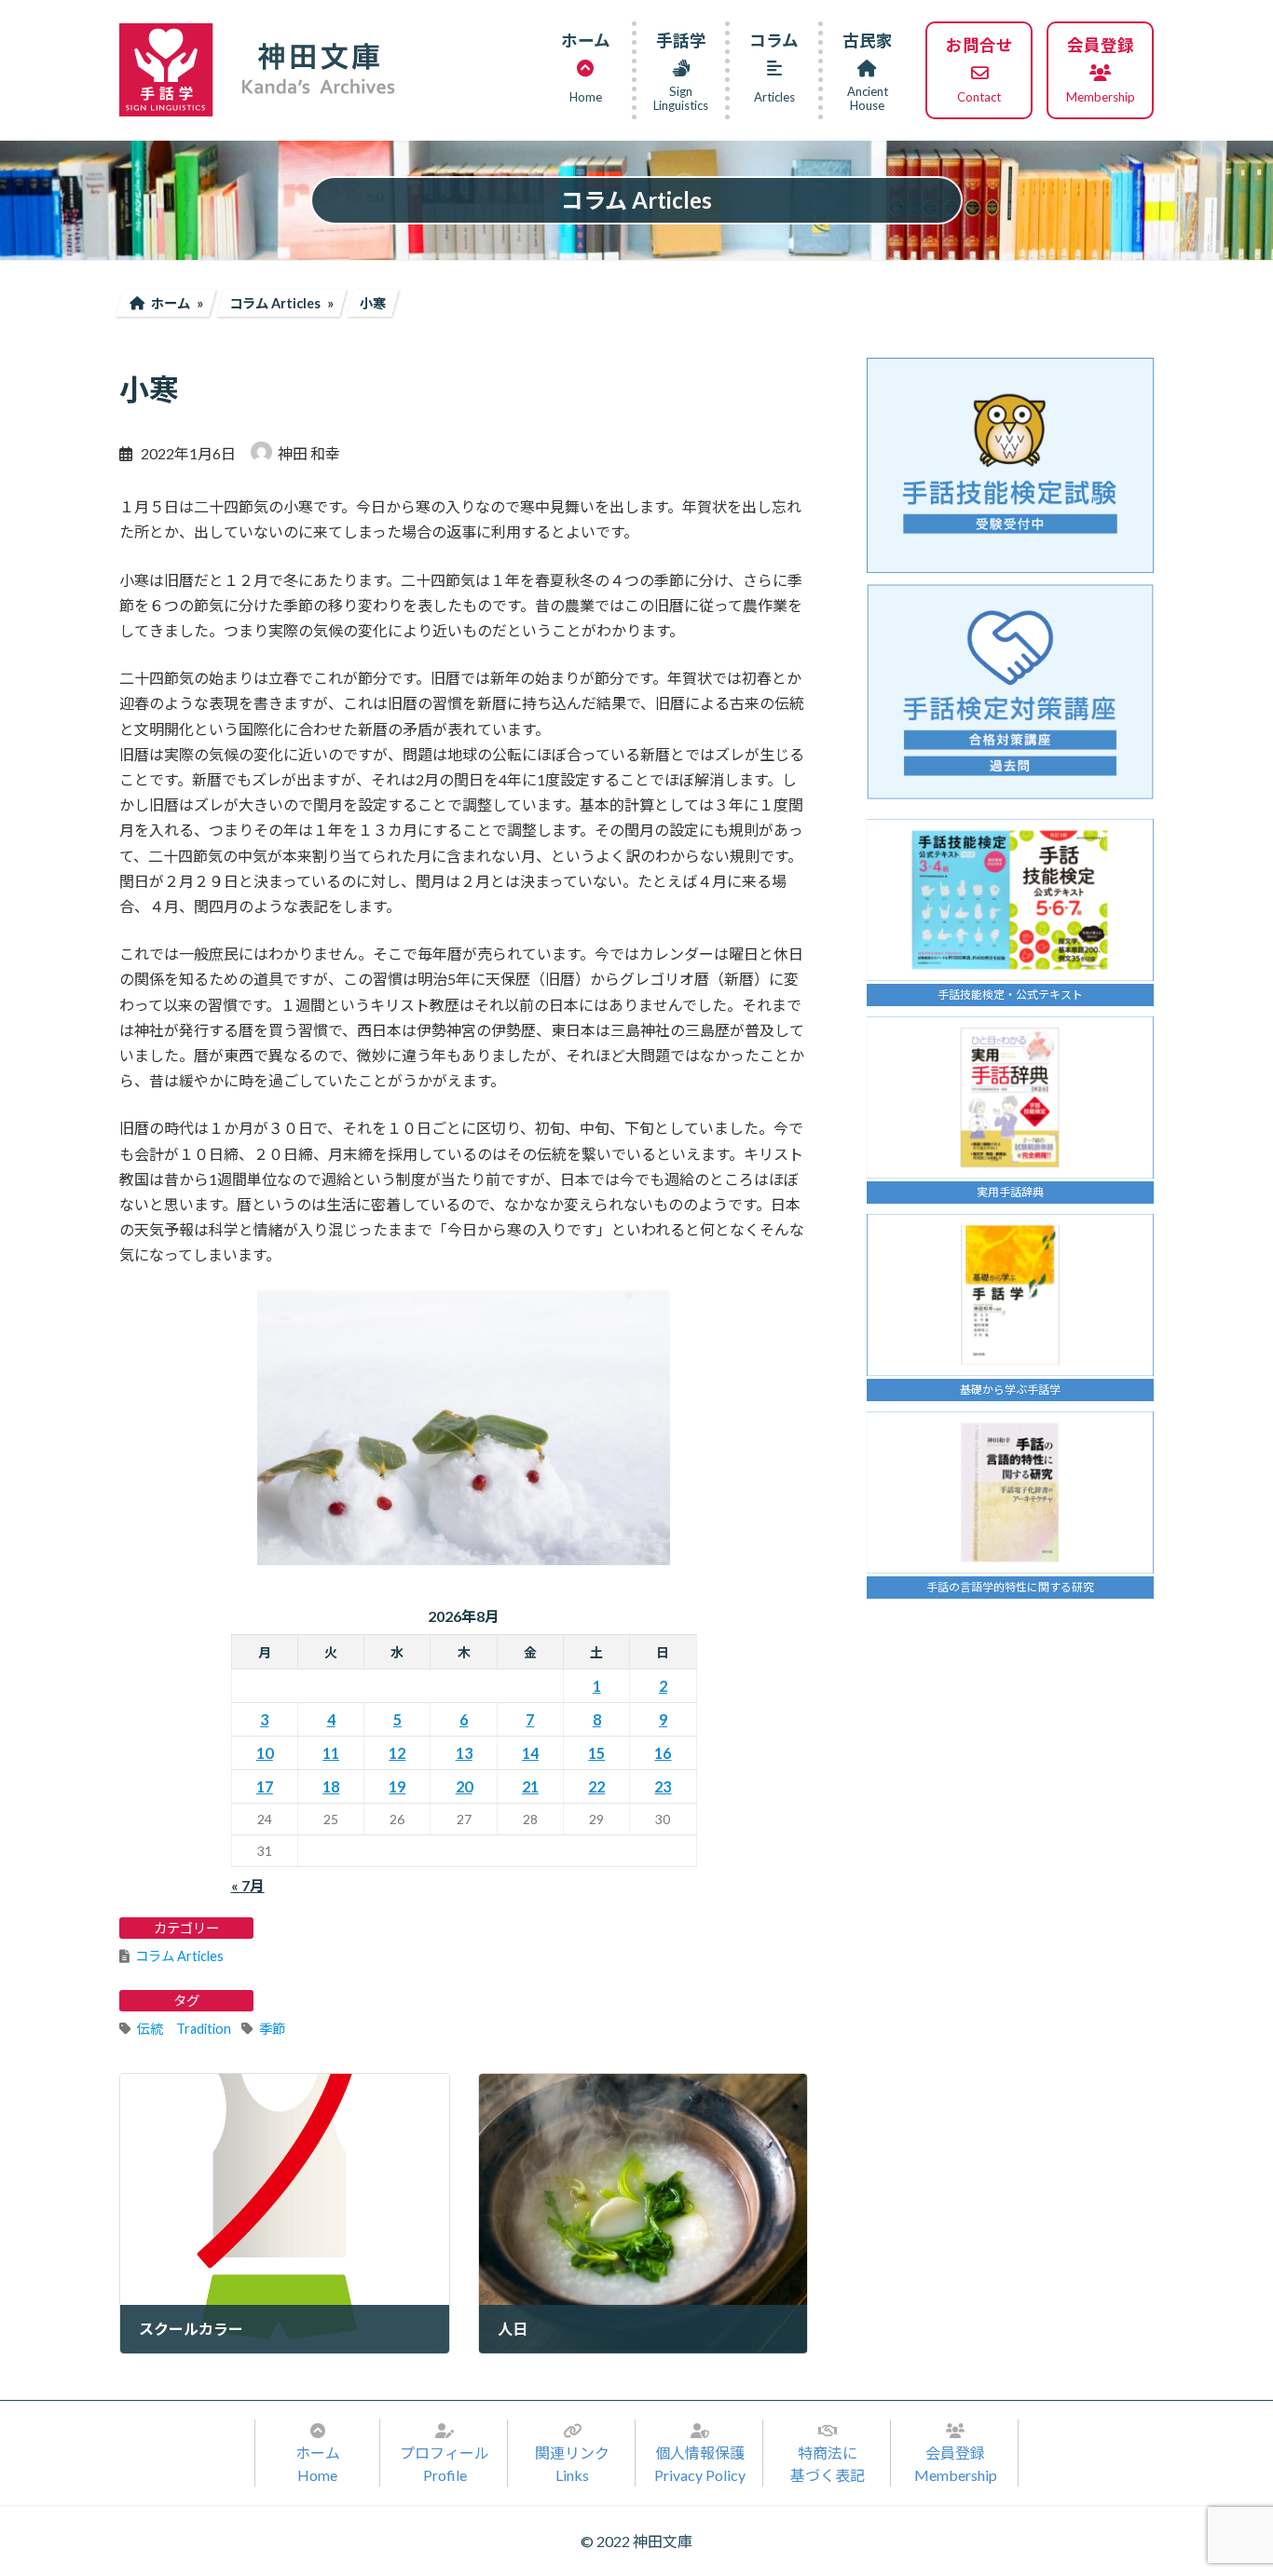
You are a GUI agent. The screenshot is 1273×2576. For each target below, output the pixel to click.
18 (331, 1786)
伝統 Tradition (184, 2029)
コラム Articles (179, 1956)
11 (331, 1753)
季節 (272, 2029)
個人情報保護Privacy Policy (700, 2464)
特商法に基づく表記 (828, 2464)
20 (464, 1786)
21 (530, 1786)
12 (397, 1753)
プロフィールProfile (445, 2464)
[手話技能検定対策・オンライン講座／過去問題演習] (1010, 692)
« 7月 (248, 1885)
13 (464, 1753)
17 (265, 1786)
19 (397, 1786)
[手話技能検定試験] (1010, 465)
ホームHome (318, 2464)
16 (663, 1753)
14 (530, 1753)
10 (265, 1753)
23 (663, 1786)
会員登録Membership (956, 2464)
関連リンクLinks (572, 2464)
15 (596, 1753)
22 (596, 1786)
